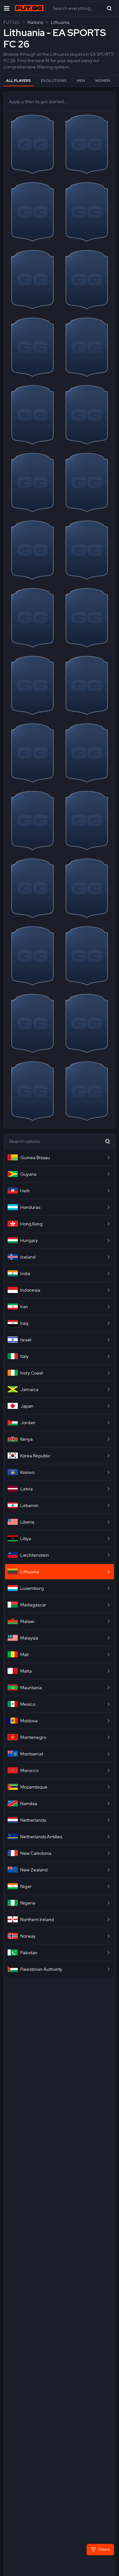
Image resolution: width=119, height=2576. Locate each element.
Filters (104, 2550)
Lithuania (60, 22)
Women (103, 81)
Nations (35, 22)
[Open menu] (7, 8)
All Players (18, 81)
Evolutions (54, 81)
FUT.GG (12, 22)
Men (81, 81)
